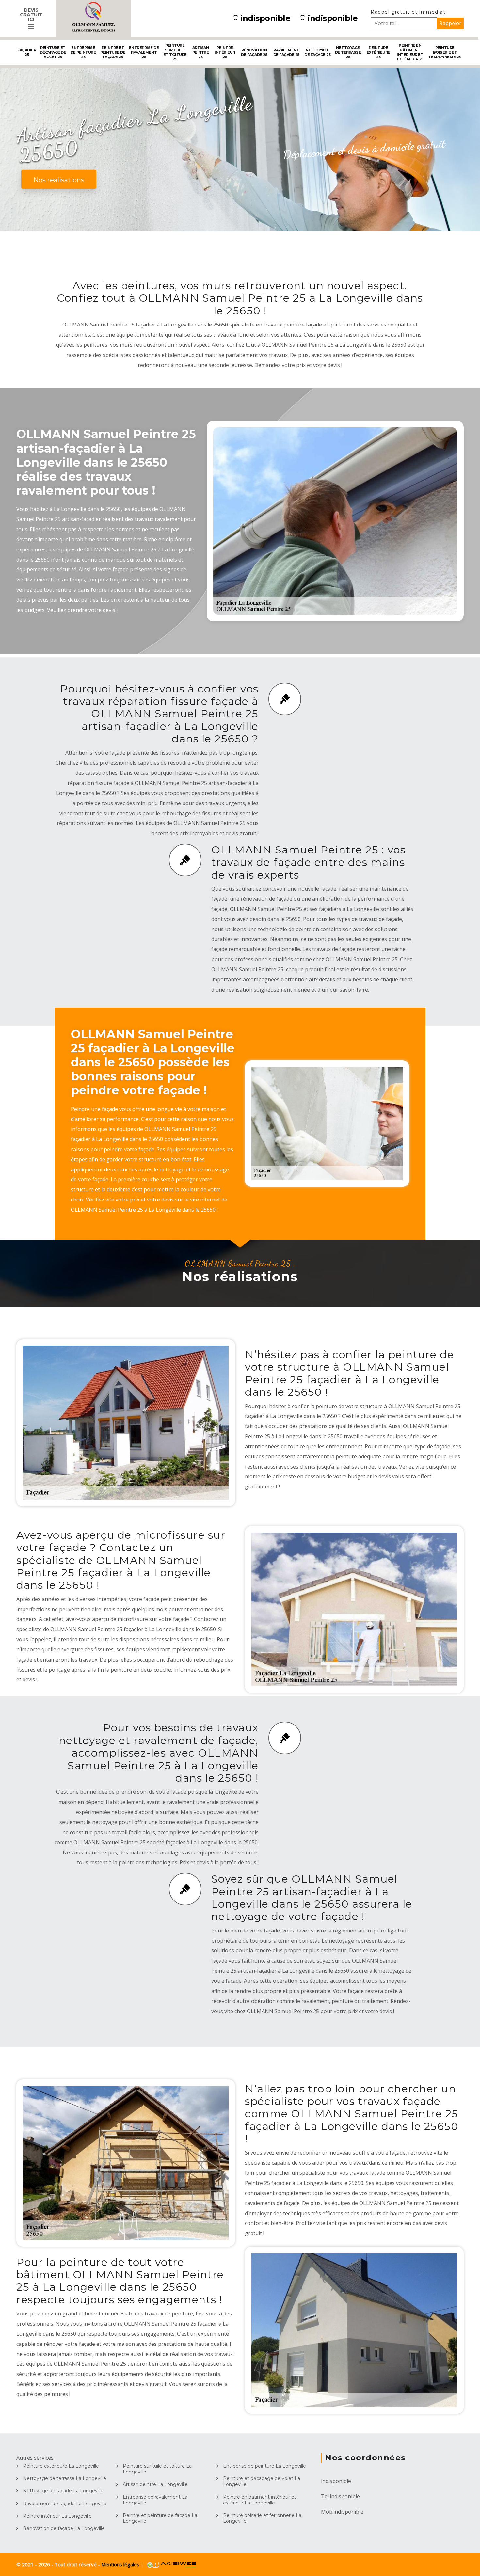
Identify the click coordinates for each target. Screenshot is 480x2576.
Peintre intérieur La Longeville (57, 2516)
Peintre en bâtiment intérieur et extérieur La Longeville (260, 2500)
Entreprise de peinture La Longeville (264, 2466)
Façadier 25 (27, 52)
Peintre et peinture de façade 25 (113, 52)
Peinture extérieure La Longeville (61, 2466)
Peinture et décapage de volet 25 (53, 52)
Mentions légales (121, 2564)
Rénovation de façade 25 (254, 52)
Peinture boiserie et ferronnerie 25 (445, 52)
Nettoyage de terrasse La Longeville (64, 2478)
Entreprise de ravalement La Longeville (155, 2500)
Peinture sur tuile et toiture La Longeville (157, 2469)
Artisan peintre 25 (201, 52)
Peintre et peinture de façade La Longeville (160, 2518)
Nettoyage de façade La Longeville (63, 2491)
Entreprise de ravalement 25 (144, 52)
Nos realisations (59, 180)
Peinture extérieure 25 (378, 52)
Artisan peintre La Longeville (155, 2484)
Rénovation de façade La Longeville (64, 2528)
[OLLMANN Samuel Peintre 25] (93, 18)
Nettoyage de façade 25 (317, 52)
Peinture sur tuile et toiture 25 (175, 52)
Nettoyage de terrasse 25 (348, 52)
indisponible (265, 18)
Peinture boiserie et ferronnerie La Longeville (262, 2518)
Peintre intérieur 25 (225, 52)
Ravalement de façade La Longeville (65, 2504)
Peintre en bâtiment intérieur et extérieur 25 (410, 52)
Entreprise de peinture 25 (83, 52)
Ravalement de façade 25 (286, 52)
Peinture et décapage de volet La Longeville (262, 2481)
